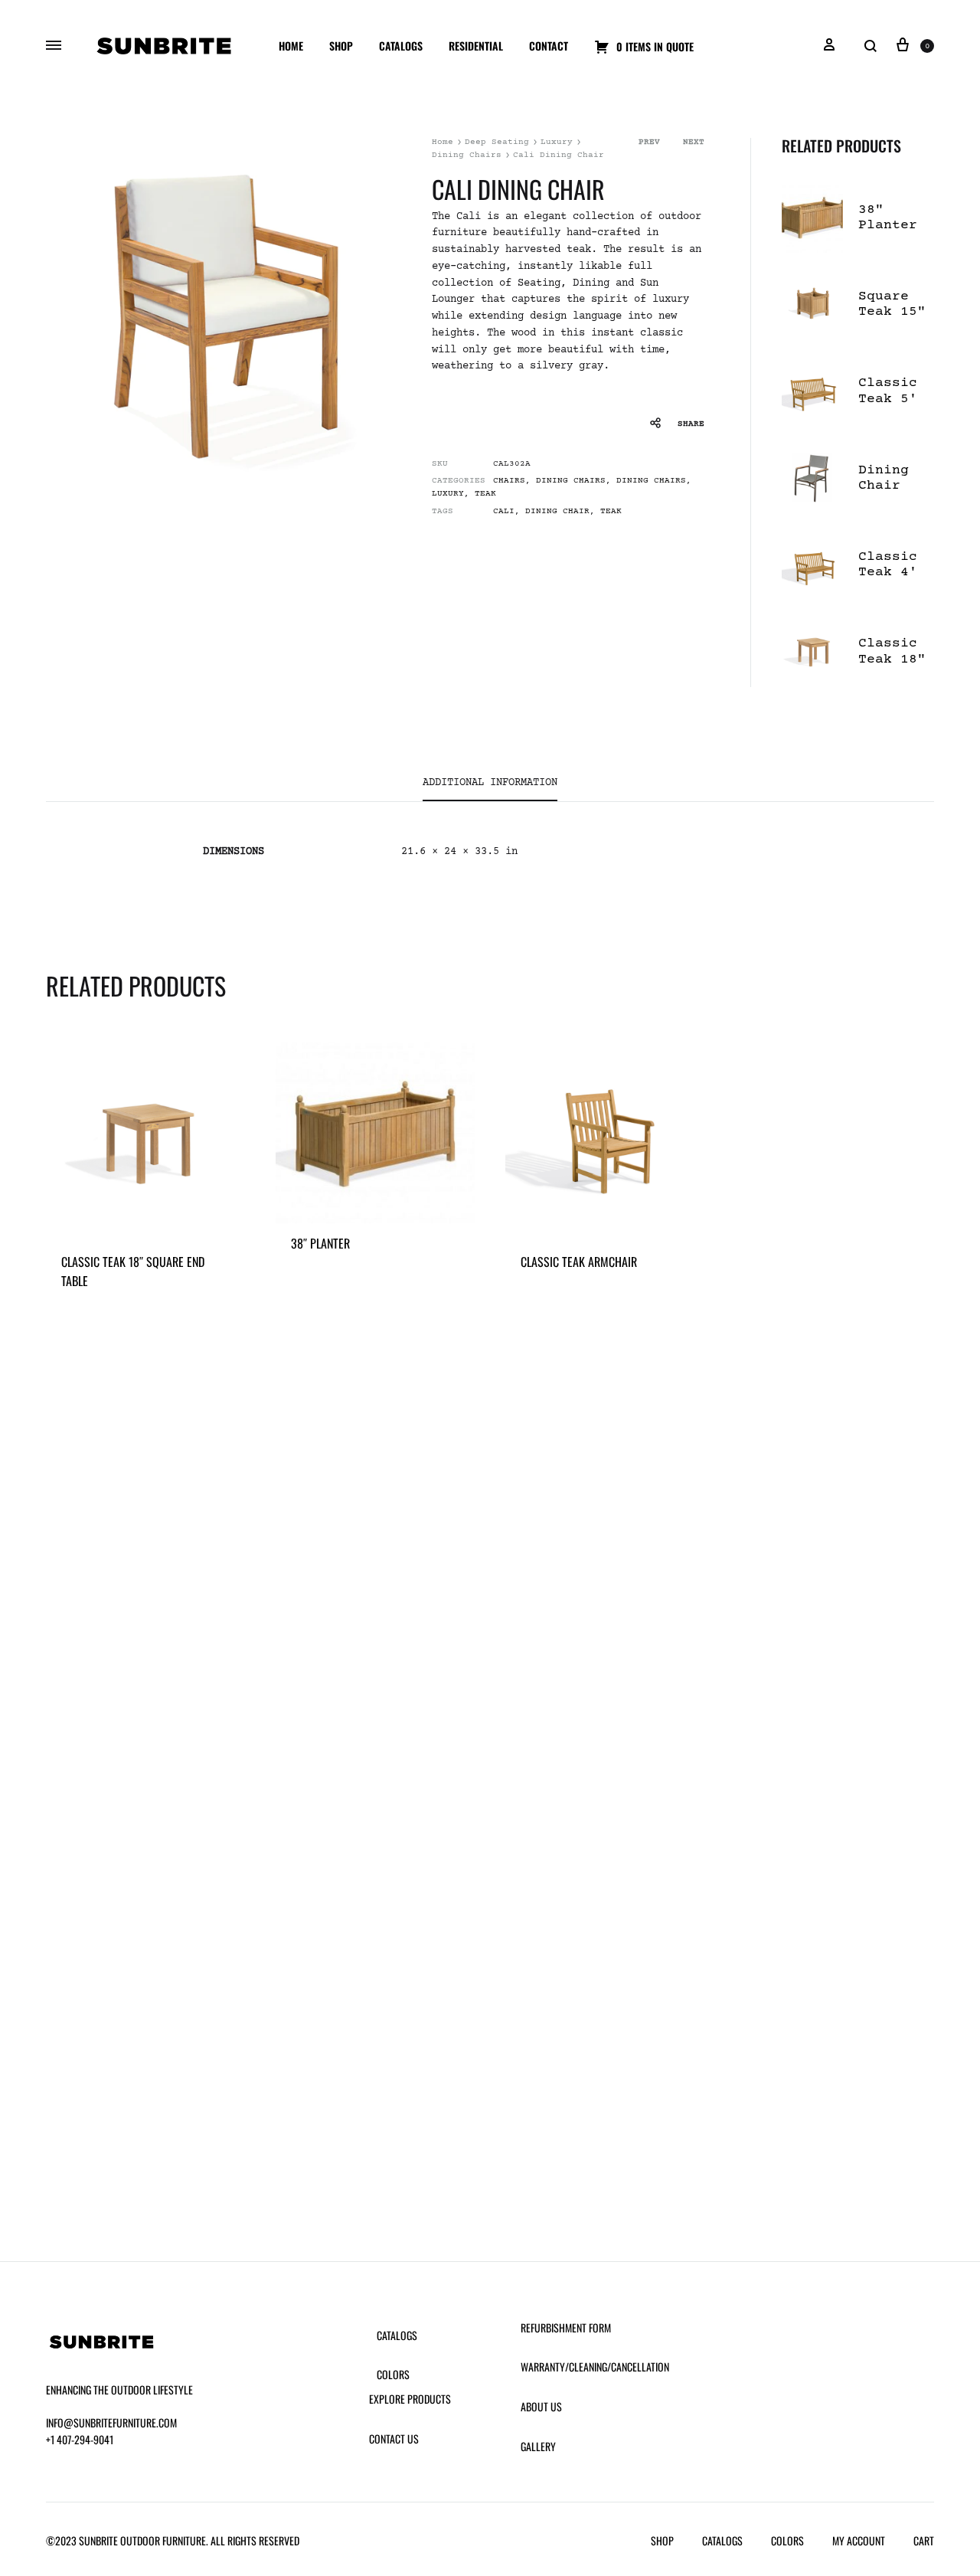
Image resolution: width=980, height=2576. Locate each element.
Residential (476, 46)
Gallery (538, 2446)
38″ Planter (320, 1243)
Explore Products (410, 2399)
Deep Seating (497, 142)
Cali (504, 511)
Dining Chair (557, 511)
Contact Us (394, 2439)
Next (694, 142)
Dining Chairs (467, 155)
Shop (341, 46)
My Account (859, 2540)
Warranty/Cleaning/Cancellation (595, 2367)
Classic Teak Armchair (579, 1262)
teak (611, 511)
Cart (924, 2540)
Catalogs (401, 46)
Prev (649, 142)
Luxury (557, 142)
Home (291, 46)
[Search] (871, 46)
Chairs (509, 481)
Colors (393, 2374)
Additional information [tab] (490, 783)
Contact (549, 46)
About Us (541, 2406)
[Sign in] (829, 46)
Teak (485, 494)
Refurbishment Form (566, 2327)
